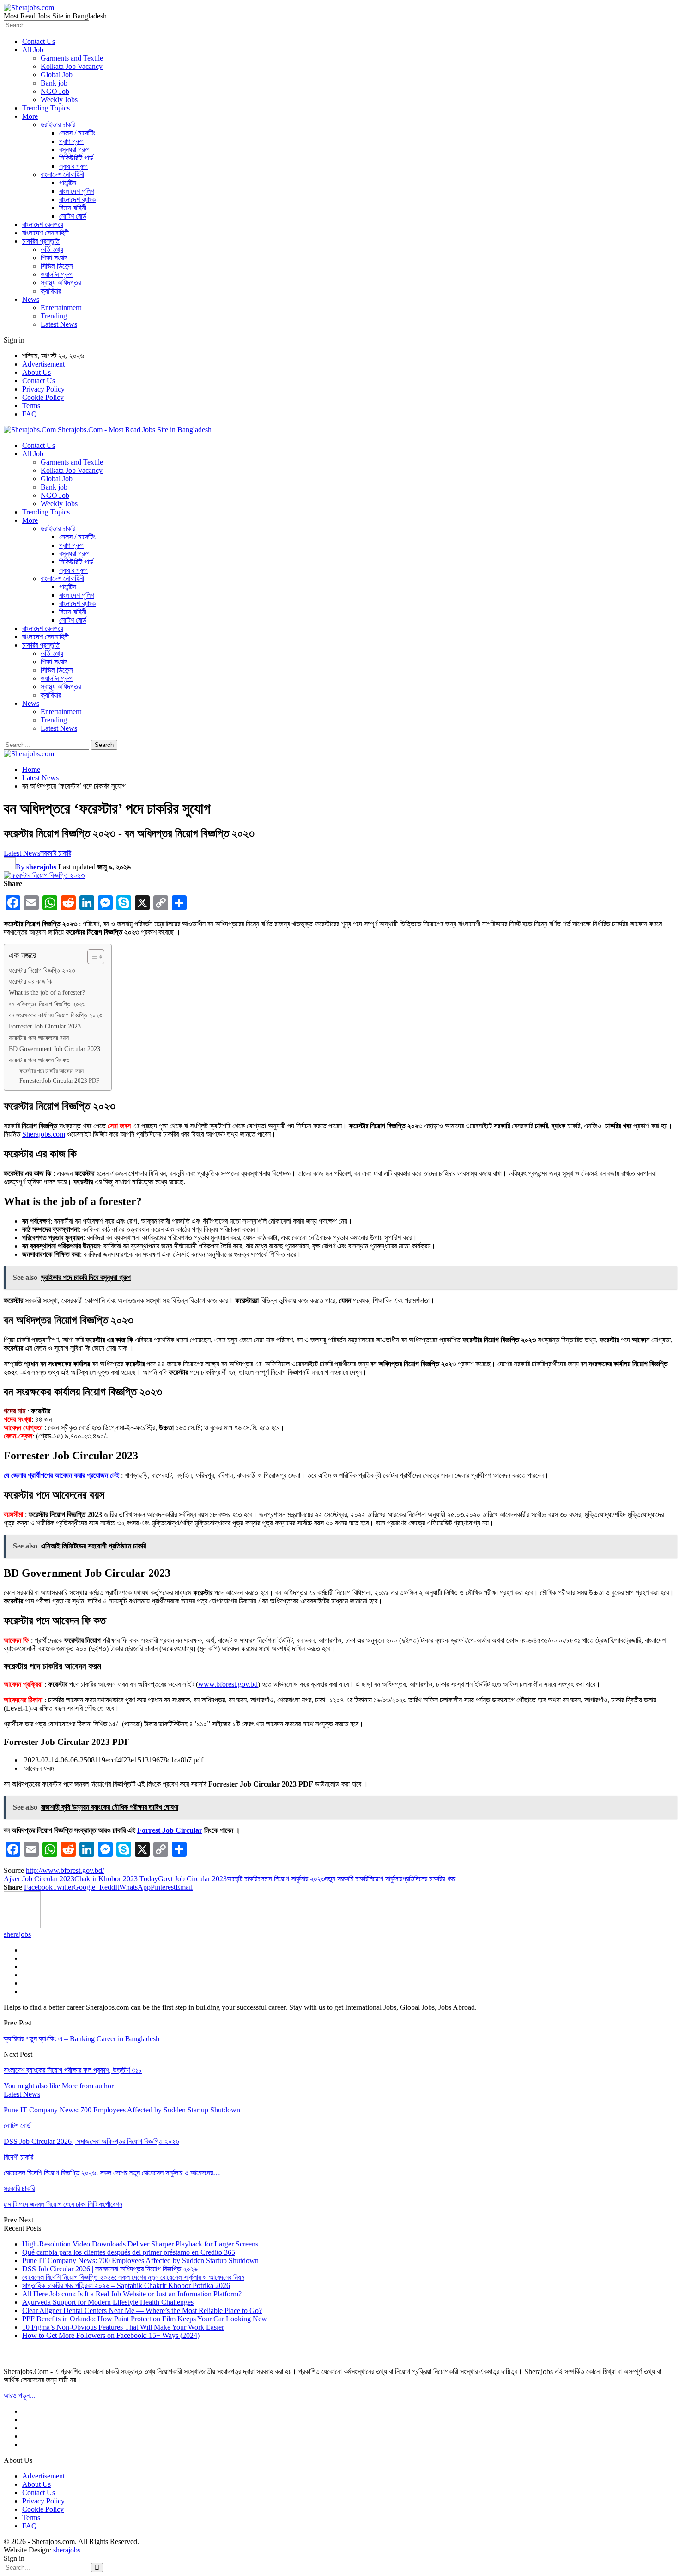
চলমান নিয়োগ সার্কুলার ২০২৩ (291, 1879)
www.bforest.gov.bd (228, 1684)
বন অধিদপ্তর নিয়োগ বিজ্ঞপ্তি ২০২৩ (47, 1004)
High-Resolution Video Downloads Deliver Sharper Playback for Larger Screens (140, 2244)
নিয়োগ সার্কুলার (385, 1879)
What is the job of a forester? (47, 992)
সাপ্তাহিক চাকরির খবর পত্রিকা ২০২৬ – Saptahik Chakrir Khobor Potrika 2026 (126, 2285)
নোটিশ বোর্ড (73, 216)
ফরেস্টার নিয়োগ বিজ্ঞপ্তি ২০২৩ (42, 970)
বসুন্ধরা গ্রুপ (74, 150)
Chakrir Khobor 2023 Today (116, 1879)
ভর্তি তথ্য (52, 249)
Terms (31, 406)
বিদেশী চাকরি (18, 2157)
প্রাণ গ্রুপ (71, 141)
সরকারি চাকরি (56, 853)
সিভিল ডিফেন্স (57, 266)
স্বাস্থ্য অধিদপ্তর (61, 283)
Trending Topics (46, 108)
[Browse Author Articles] (22, 1926)
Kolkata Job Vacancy (72, 66)
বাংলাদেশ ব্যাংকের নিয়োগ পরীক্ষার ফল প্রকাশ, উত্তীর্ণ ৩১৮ (73, 2070)
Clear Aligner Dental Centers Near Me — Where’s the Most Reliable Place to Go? (142, 2310)
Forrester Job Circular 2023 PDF (59, 1080)
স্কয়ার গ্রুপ (73, 166)
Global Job (57, 75)
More (30, 116)
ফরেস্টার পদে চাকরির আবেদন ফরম (52, 1071)
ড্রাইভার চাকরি (58, 125)
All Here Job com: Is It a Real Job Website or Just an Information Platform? (132, 2294)
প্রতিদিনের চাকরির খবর (429, 1879)
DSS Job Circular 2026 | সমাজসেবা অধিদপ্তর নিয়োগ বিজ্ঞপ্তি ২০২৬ (110, 2269)
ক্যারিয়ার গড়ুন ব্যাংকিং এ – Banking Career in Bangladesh (82, 2039)
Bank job (54, 83)
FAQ (30, 414)
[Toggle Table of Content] (91, 957)
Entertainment (61, 308)
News (31, 299)
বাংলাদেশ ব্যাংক (77, 199)
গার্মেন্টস (68, 183)
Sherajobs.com (44, 1134)
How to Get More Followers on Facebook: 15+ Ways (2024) (111, 2335)
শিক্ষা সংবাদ (54, 258)
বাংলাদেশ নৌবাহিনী (62, 174)
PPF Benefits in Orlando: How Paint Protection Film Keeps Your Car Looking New (145, 2319)
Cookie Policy (43, 397)
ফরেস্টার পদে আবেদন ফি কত (39, 1060)
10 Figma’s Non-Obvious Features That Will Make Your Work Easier (123, 2327)
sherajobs (67, 2550)
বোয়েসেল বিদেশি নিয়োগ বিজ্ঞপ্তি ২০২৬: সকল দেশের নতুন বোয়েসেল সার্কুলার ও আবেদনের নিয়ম (133, 2277)
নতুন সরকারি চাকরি (346, 1879)
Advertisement (43, 364)
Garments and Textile (72, 58)
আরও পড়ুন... (19, 2395)
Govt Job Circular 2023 (192, 1879)
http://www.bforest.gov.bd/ (65, 1870)
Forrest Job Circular (170, 1830)
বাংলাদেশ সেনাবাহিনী (45, 233)
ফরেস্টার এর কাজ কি (30, 981)
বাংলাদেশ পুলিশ (77, 191)
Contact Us (39, 41)
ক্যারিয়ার (51, 291)
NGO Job (55, 91)
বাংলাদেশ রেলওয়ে (43, 224)
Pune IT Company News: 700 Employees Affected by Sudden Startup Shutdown (140, 2261)
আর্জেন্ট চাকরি (242, 1879)
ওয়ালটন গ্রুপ (57, 274)
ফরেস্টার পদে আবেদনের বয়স (39, 1038)
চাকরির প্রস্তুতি (41, 241)
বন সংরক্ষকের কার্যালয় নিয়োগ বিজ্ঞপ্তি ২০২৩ (55, 1015)
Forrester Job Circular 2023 (45, 1026)
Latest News (59, 324)
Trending (54, 316)
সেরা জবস (119, 1126)
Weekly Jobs (59, 100)
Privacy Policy (43, 389)
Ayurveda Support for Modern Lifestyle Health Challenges (108, 2302)
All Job (33, 50)
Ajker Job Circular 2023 (39, 1879)
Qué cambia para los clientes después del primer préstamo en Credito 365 (129, 2252)
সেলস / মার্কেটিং (77, 133)
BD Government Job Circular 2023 (55, 1049)
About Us (36, 372)
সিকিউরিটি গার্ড (76, 158)
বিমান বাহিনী (73, 208)
